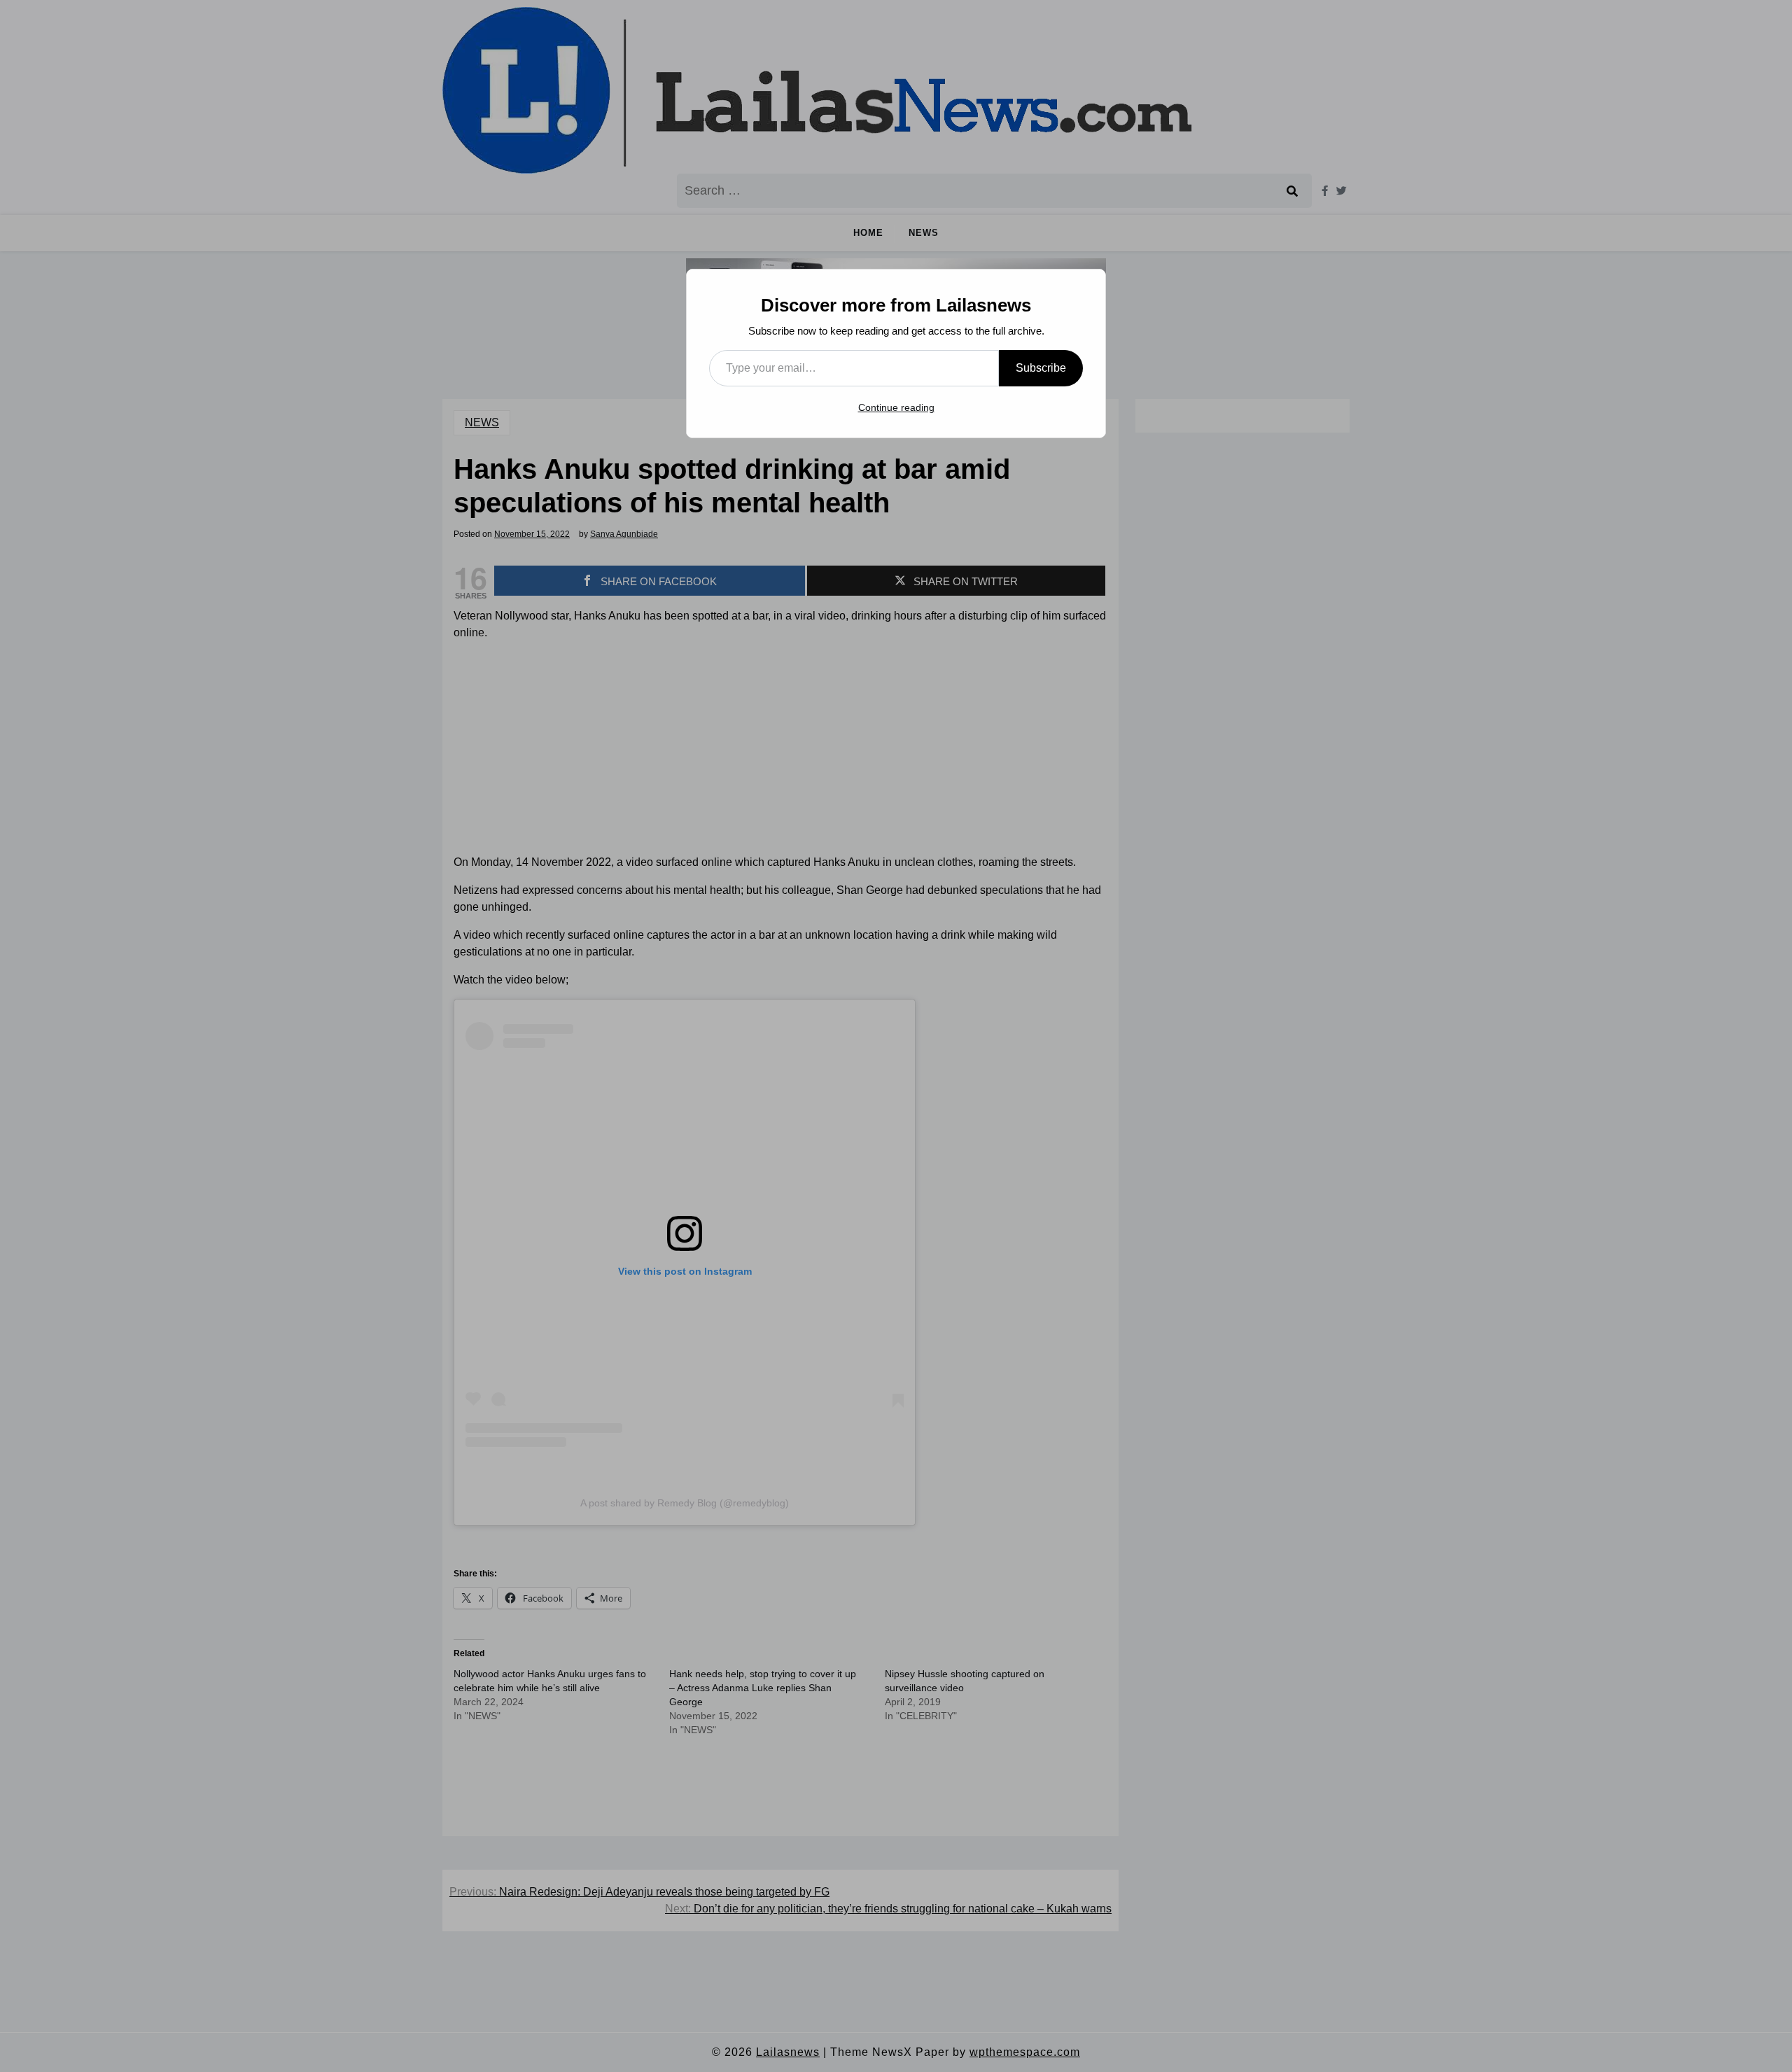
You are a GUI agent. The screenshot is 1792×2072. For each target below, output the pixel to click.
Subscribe (1041, 368)
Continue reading (896, 407)
